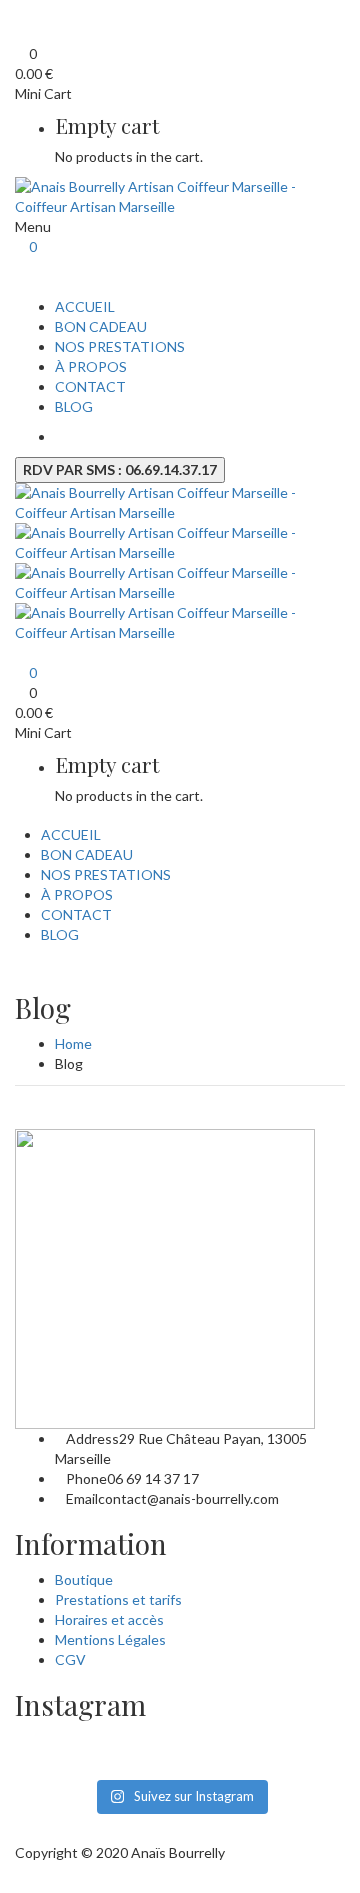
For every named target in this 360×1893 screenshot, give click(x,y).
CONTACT (90, 386)
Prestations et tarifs (118, 1599)
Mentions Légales (110, 1639)
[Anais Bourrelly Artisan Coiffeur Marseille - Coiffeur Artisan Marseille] (180, 195)
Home (73, 1043)
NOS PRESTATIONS (120, 346)
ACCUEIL (85, 306)
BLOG (74, 406)
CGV (70, 1659)
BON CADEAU (101, 326)
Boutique (84, 1579)
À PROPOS (91, 366)
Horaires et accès (109, 1619)
